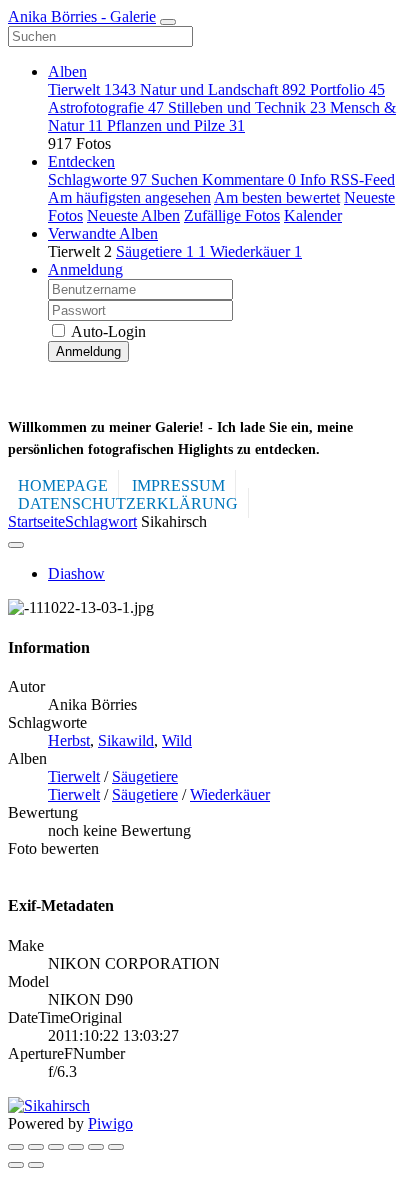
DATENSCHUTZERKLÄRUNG (128, 503)
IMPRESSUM (178, 485)
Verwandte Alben (103, 233)
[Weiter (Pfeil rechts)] (36, 1165)
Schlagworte (97, 179)
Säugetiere (161, 251)
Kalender (313, 215)
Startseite (36, 521)
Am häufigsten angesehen (129, 197)
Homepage (63, 485)
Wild (177, 740)
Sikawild (126, 740)
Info (315, 179)
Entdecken (81, 161)
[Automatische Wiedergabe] (116, 1147)
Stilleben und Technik (247, 107)
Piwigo (110, 1123)
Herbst (69, 740)
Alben (67, 71)
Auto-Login (107, 331)
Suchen (176, 179)
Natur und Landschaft (223, 89)
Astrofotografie (106, 107)
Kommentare (249, 179)
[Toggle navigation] (168, 22)
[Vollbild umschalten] (56, 1147)
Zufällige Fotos (232, 215)
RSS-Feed (362, 179)
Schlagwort (101, 521)
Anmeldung (85, 269)
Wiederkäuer (256, 251)
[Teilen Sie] (36, 1147)
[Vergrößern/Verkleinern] (76, 1147)
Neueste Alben (133, 215)
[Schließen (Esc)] (16, 1147)
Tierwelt (92, 89)
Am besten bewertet (277, 197)
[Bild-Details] (96, 1147)
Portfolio (347, 89)
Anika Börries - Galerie (82, 16)
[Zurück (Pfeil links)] (16, 1165)
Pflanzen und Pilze (176, 125)
